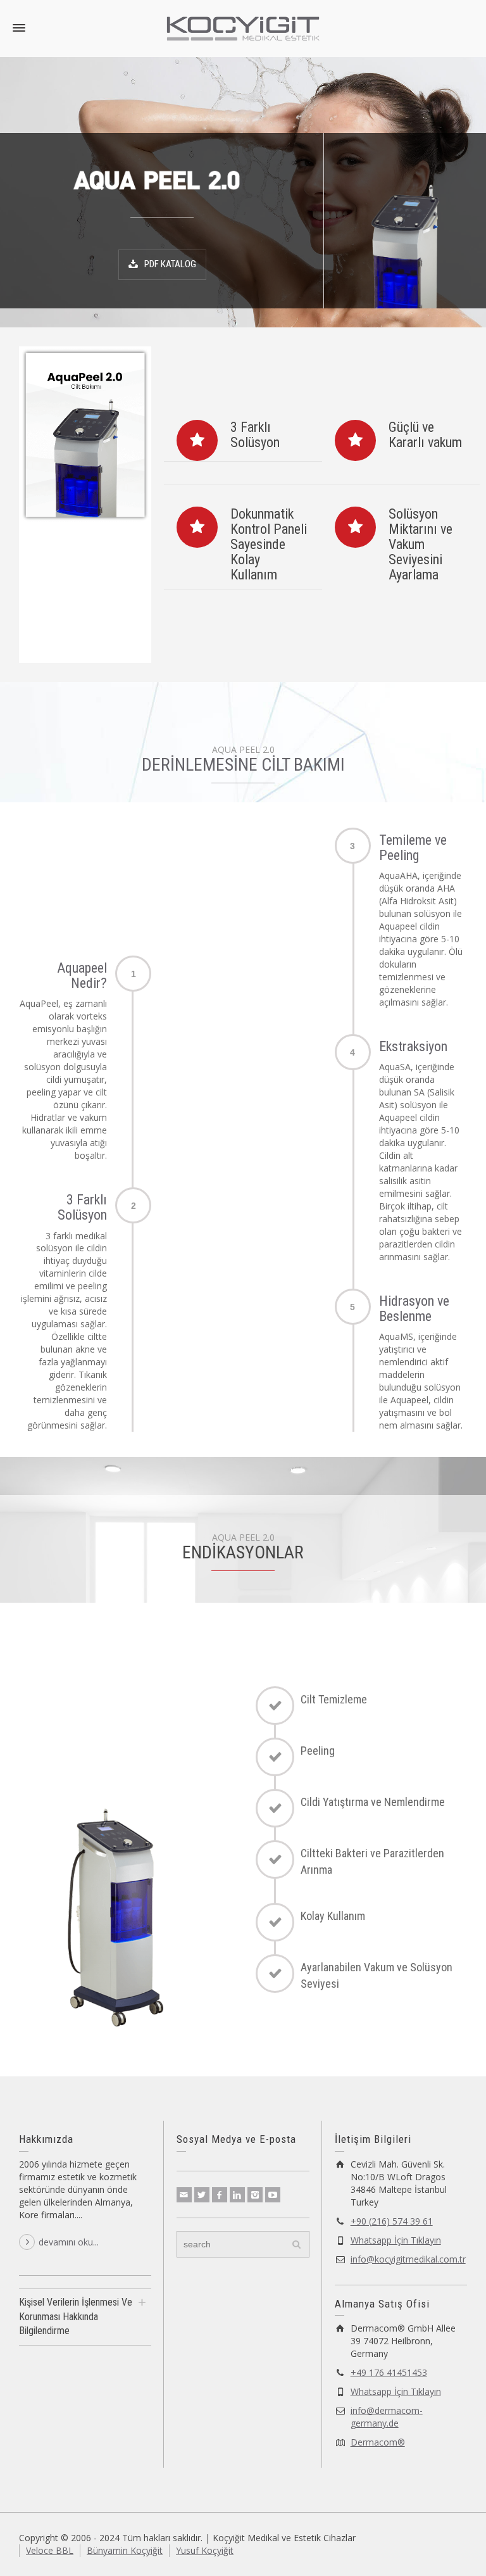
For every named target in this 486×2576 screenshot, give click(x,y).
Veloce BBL (50, 2550)
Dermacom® (378, 2442)
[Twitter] (202, 2195)
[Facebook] (220, 2195)
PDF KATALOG (170, 264)
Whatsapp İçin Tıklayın (396, 2240)
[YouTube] (273, 2195)
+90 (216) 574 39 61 (392, 2221)
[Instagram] (255, 2195)
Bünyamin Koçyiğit (125, 2550)
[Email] (184, 2195)
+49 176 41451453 (389, 2372)
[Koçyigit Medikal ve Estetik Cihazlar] (243, 28)
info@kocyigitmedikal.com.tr (408, 2259)
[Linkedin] (237, 2195)
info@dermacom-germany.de (387, 2417)
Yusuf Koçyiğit (205, 2550)
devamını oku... (69, 2242)
